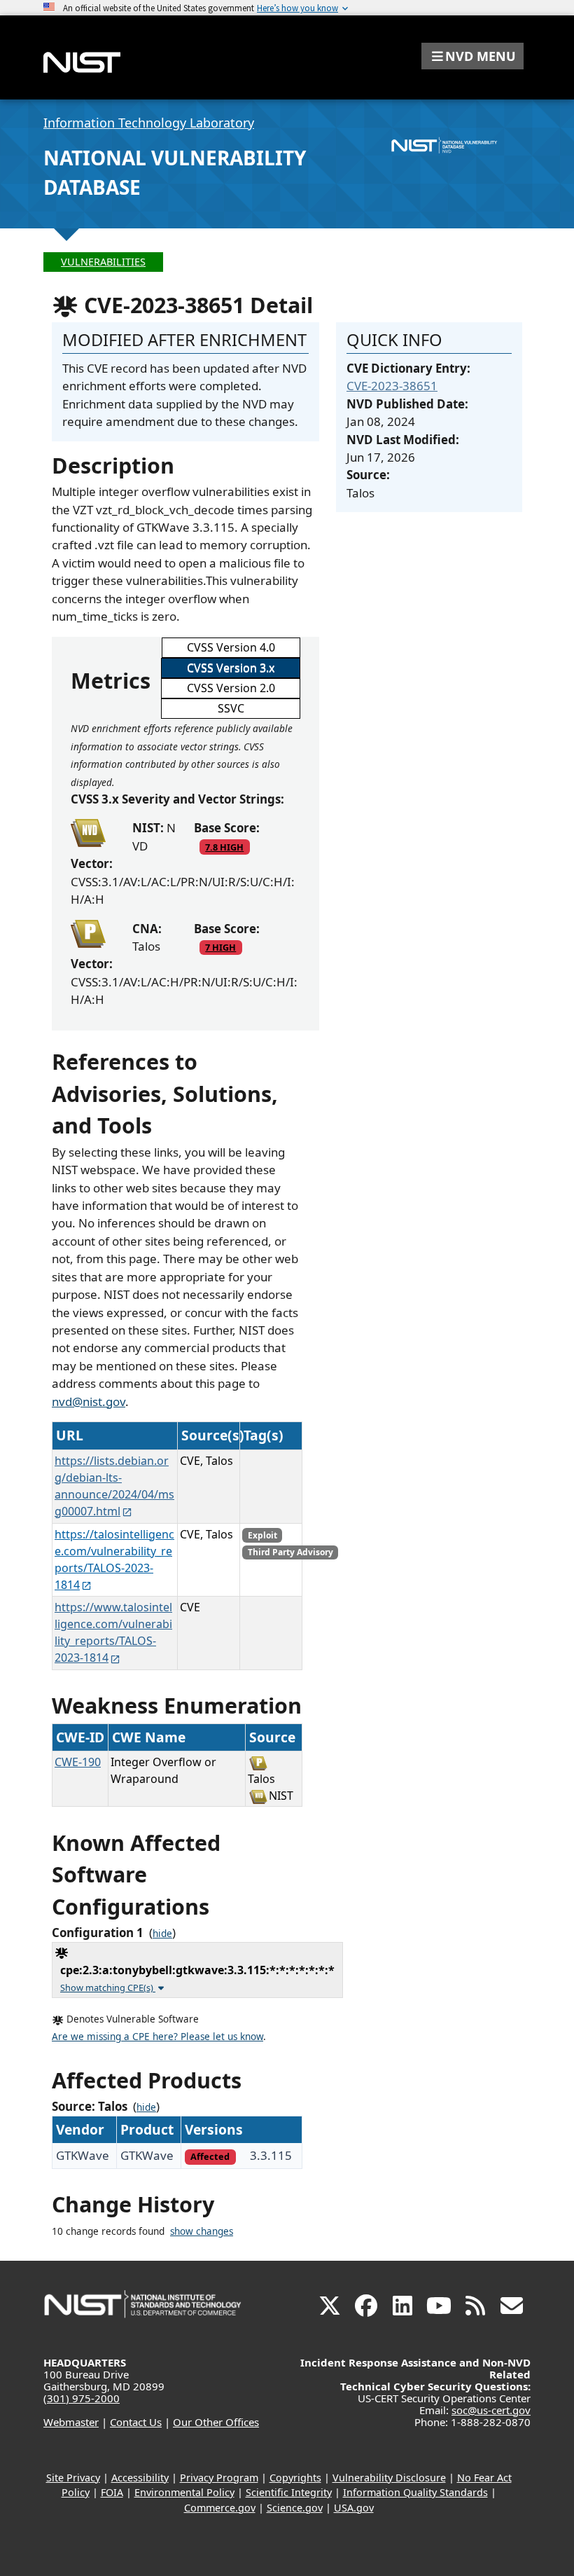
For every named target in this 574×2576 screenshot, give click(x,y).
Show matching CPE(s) (108, 1988)
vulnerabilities (103, 262)
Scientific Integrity (289, 2492)
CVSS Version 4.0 (231, 647)
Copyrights (295, 2478)
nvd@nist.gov (89, 1401)
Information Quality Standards (415, 2492)
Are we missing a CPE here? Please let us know (157, 2037)
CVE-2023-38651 (392, 386)
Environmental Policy (184, 2492)
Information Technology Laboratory (149, 123)
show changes (202, 2231)
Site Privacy (73, 2478)
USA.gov (354, 2508)
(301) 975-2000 (82, 2398)
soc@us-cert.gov (491, 2410)
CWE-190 (78, 1762)
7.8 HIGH (224, 847)
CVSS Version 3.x (231, 668)
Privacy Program (219, 2478)
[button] (472, 56)
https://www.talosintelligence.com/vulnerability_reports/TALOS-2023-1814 (113, 1632)
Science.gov (295, 2508)
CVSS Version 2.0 (231, 688)
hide (162, 1934)
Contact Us (136, 2422)
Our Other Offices (216, 2422)
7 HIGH (220, 947)
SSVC (231, 708)
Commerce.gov (220, 2508)
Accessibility (140, 2478)
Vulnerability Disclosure (389, 2478)
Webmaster (71, 2422)
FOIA (112, 2492)
